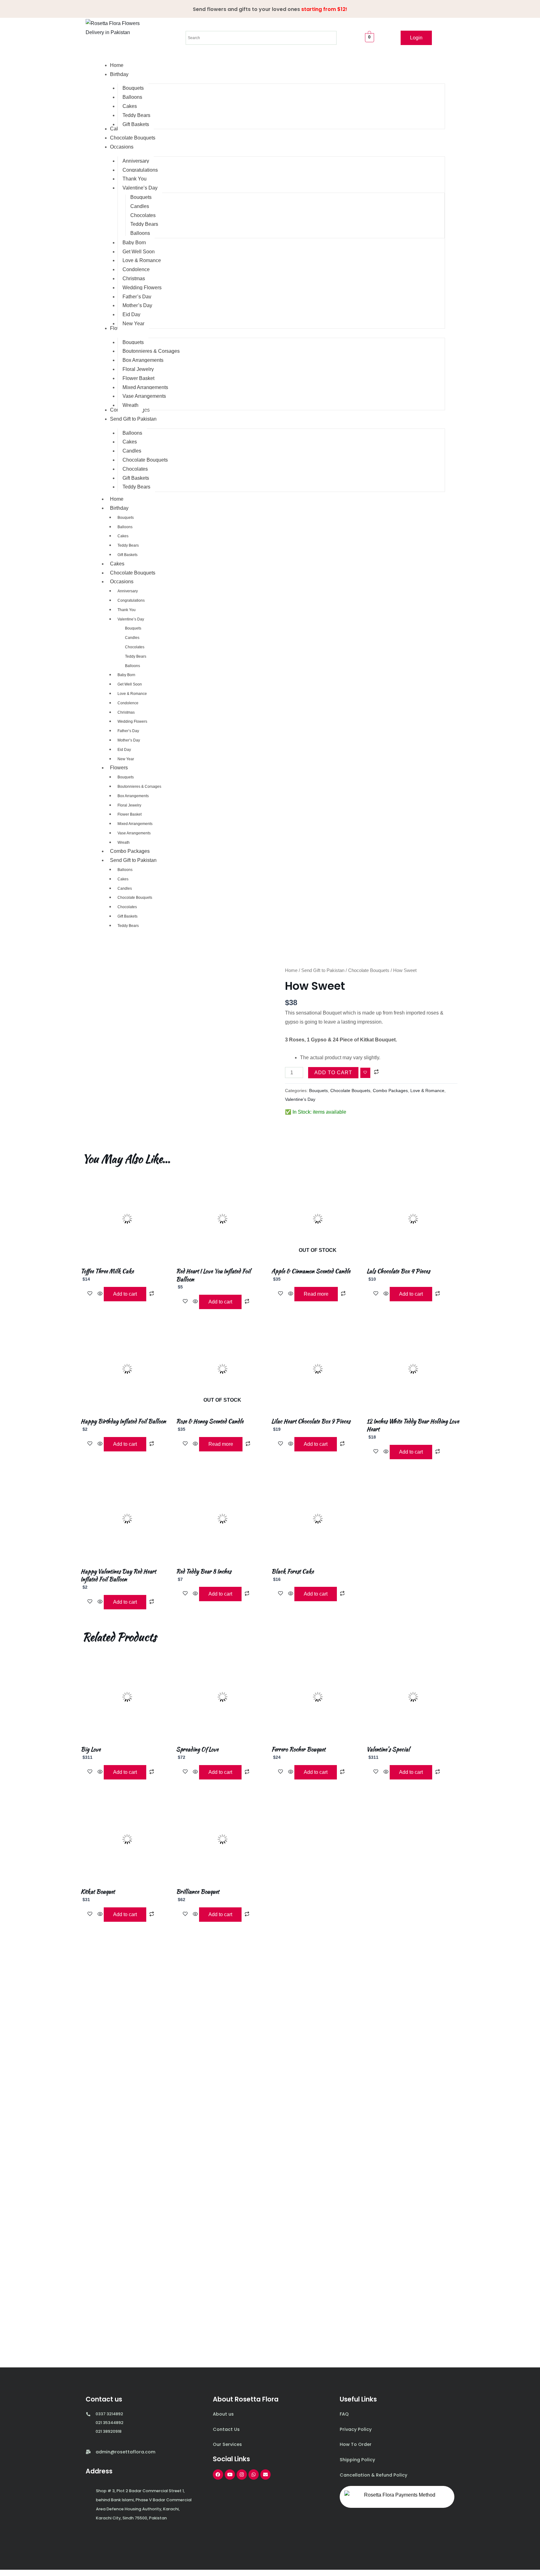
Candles (132, 638)
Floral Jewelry (129, 805)
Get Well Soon (130, 684)
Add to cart (333, 1073)
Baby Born (126, 675)
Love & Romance (132, 694)
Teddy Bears (128, 545)
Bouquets (126, 518)
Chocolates (135, 647)
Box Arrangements (133, 796)
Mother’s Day (129, 740)
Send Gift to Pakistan (133, 860)
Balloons (125, 527)
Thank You (127, 610)
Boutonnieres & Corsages (139, 787)
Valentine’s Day (131, 619)
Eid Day (124, 750)
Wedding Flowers (132, 721)
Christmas (126, 712)
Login (416, 38)
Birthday (119, 508)
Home (117, 499)
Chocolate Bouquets (133, 573)
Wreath (124, 843)
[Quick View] (100, 1294)
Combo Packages (130, 851)
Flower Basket (130, 814)
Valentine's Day (300, 1099)
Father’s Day (128, 731)
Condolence (128, 703)
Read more (316, 1294)
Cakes (123, 536)
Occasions (122, 582)
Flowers (119, 768)
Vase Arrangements (134, 833)
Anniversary (128, 591)
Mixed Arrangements (135, 824)
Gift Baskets (127, 555)
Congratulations (131, 600)
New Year (126, 759)
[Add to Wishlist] (365, 1073)
